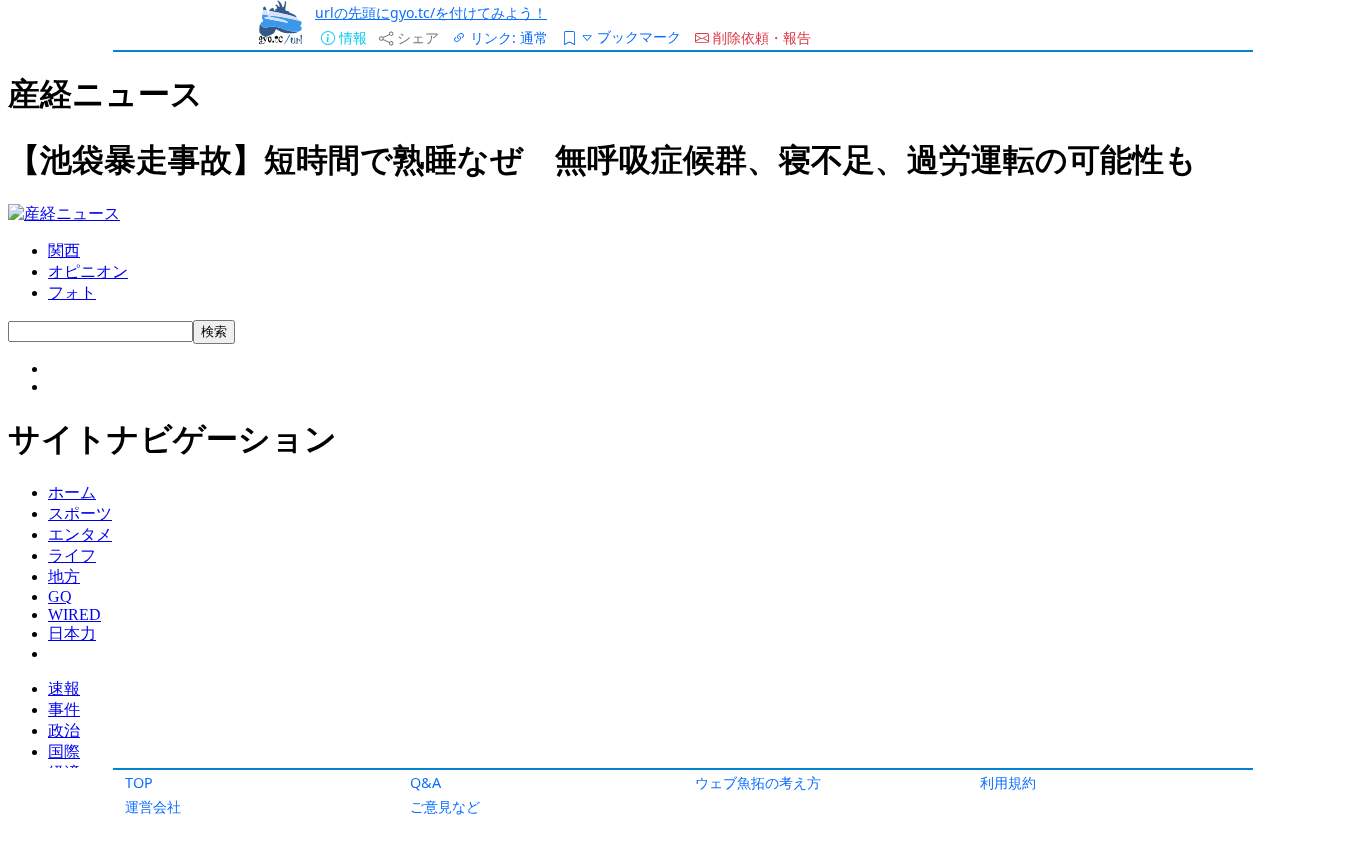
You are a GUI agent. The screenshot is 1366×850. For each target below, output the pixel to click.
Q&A (425, 782)
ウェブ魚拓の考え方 (758, 782)
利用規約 (1008, 782)
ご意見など (445, 806)
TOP (139, 782)
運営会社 (153, 806)
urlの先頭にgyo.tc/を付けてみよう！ (431, 12)
